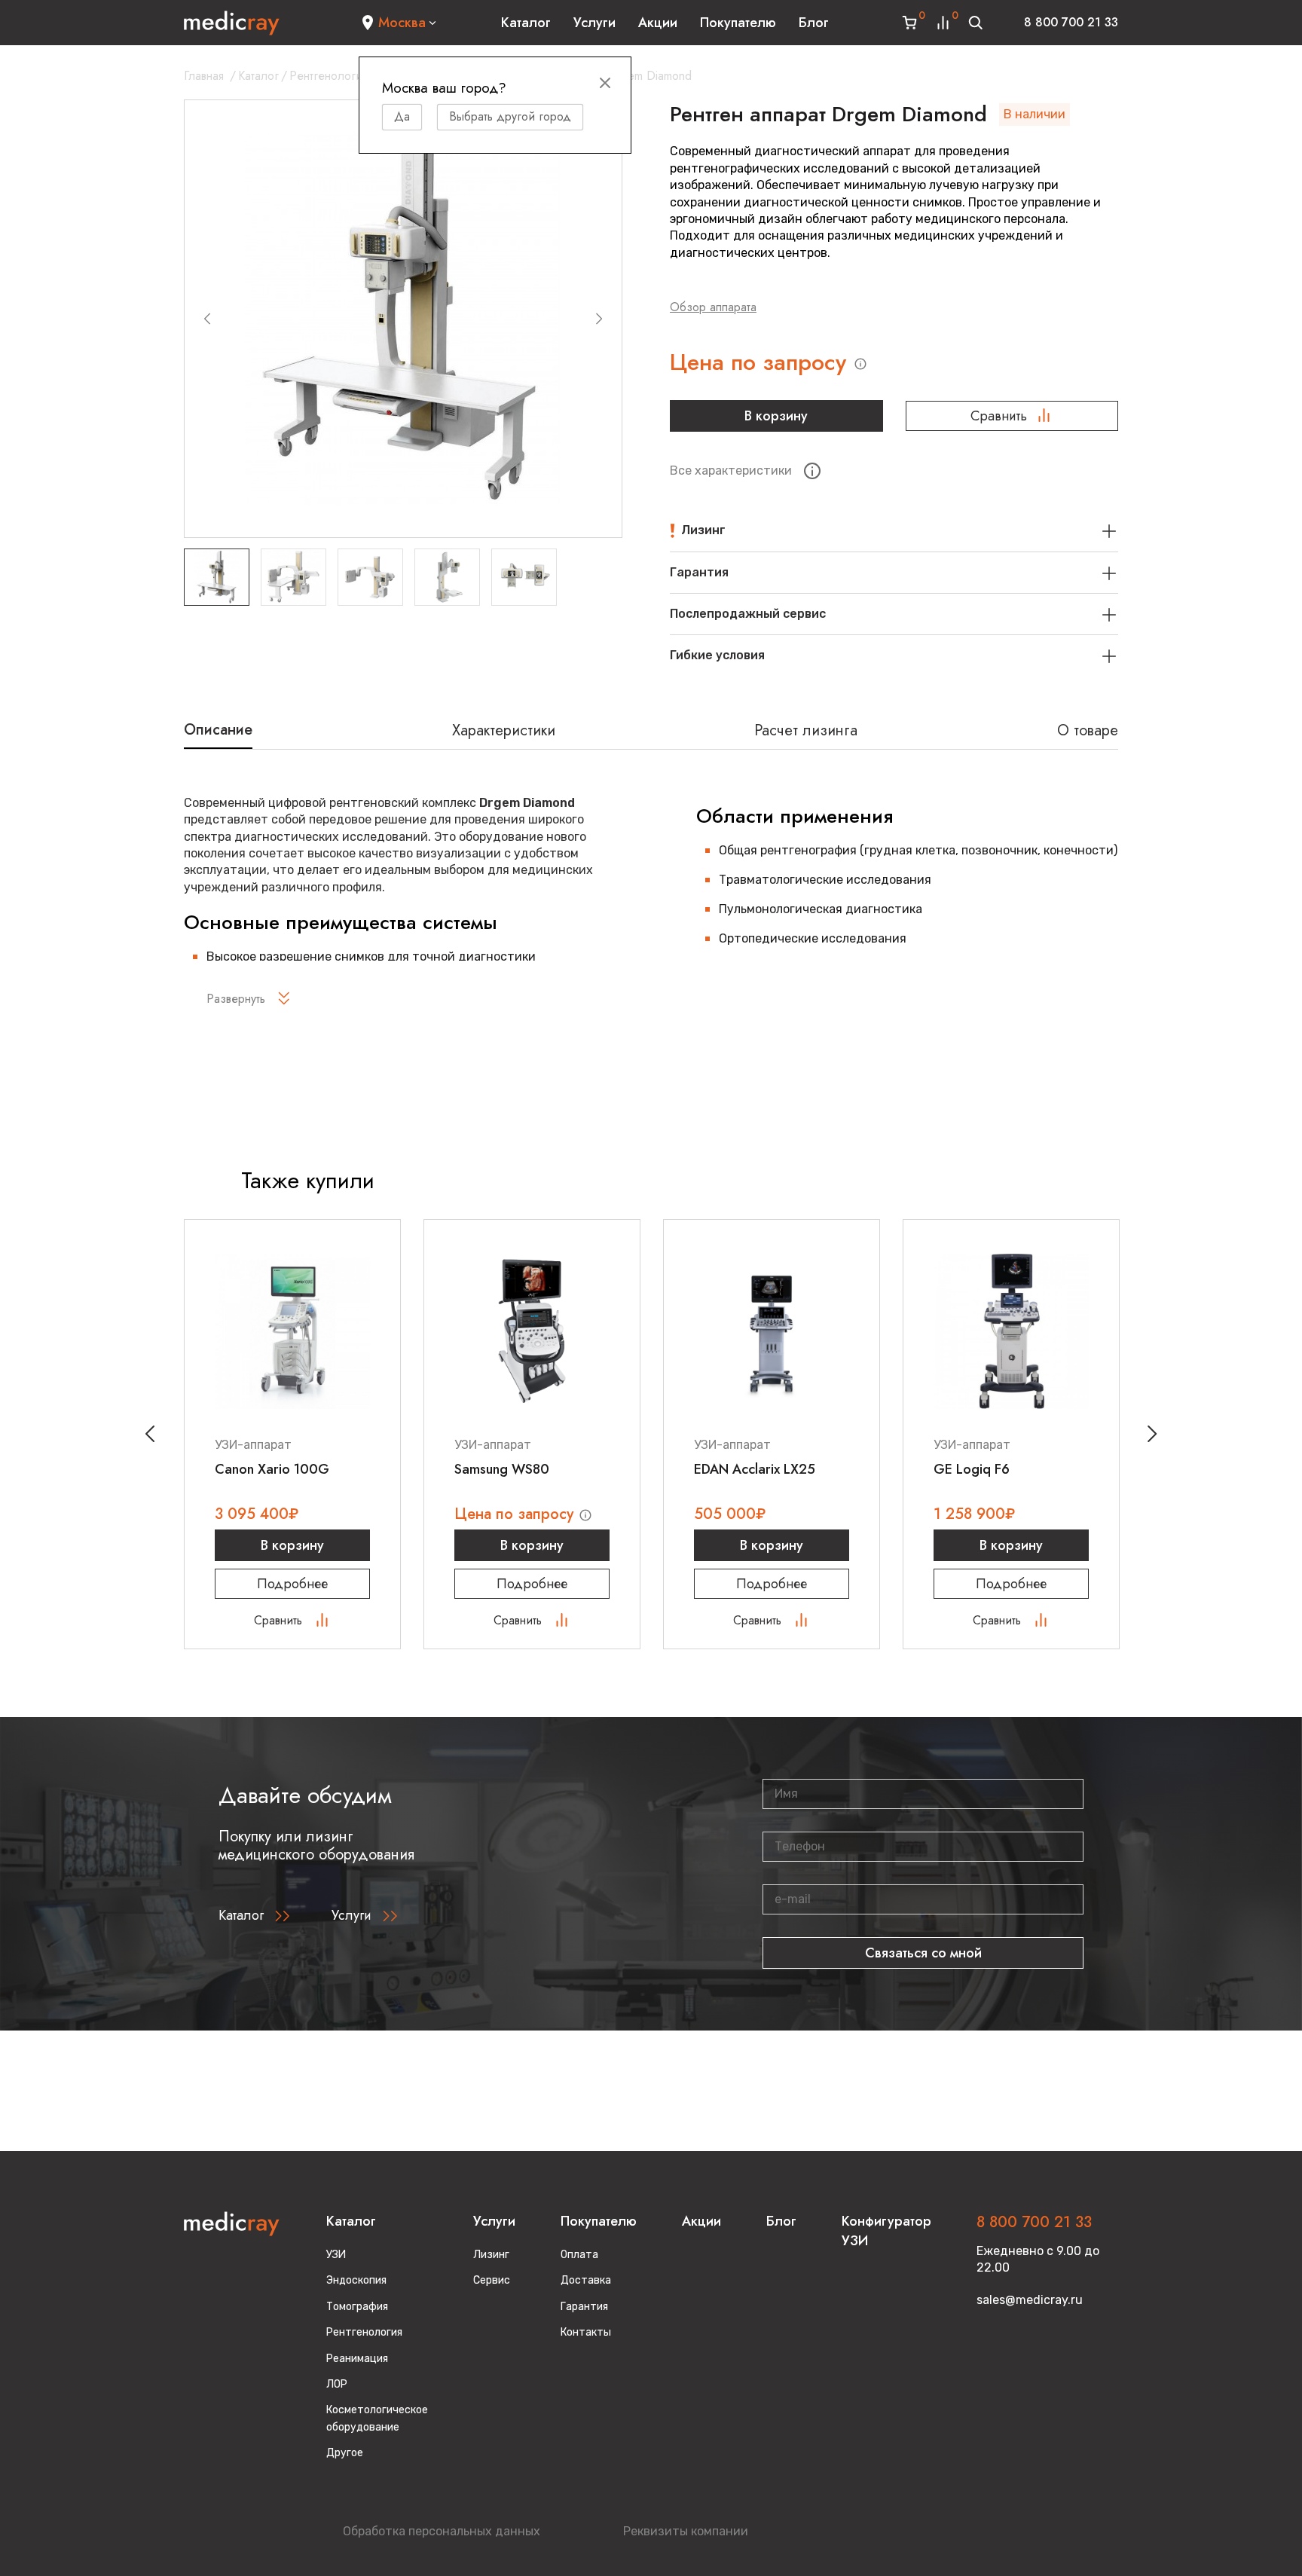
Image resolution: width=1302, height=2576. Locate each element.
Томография (357, 2307)
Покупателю (738, 23)
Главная (204, 76)
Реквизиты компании (686, 2531)
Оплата (579, 2255)
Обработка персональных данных (442, 2531)
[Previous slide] (207, 319)
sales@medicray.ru (1030, 2300)
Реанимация (357, 2359)
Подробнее (292, 1584)
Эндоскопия (356, 2280)
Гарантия (584, 2307)
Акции (658, 23)
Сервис (492, 2280)
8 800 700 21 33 (1071, 22)
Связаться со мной (923, 1953)
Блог (814, 23)
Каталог (526, 23)
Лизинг (491, 2255)
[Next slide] (599, 319)
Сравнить (999, 416)
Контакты (586, 2332)
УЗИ (336, 2255)
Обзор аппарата (713, 307)
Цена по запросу (761, 362)
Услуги (594, 23)
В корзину (776, 416)
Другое (345, 2453)
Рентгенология (329, 76)
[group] (403, 319)
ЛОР (337, 2384)
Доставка (586, 2280)
